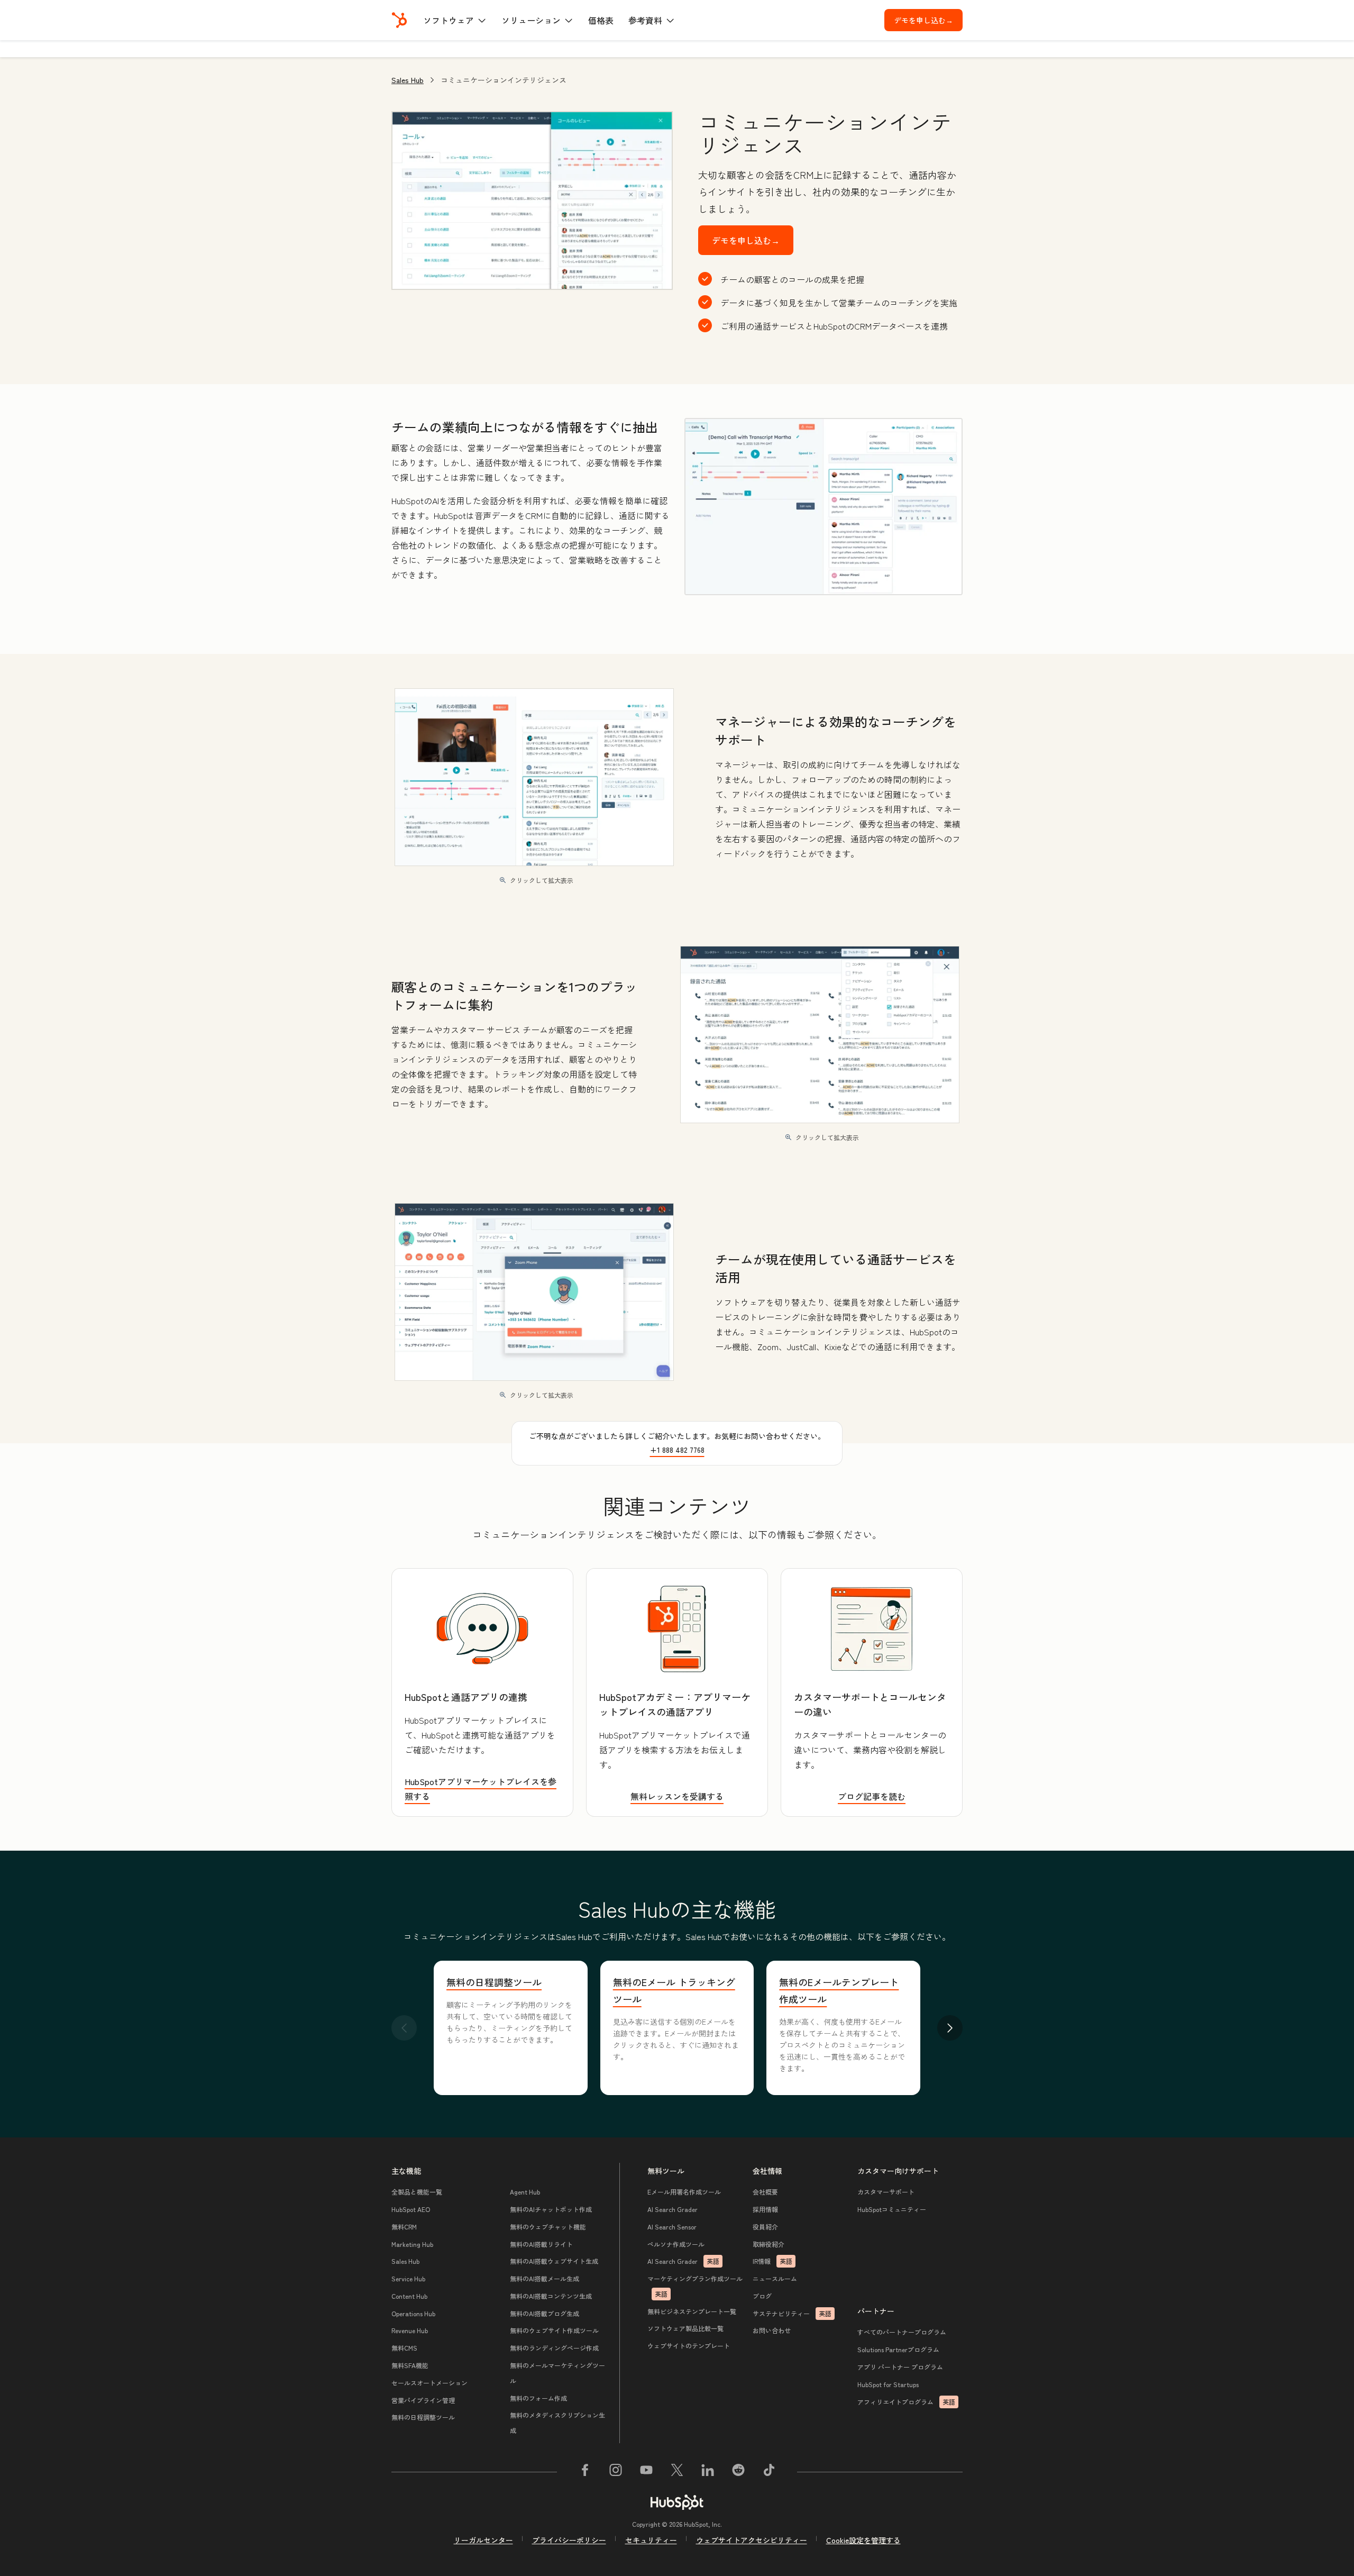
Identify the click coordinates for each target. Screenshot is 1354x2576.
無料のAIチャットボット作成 (551, 2209)
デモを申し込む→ (928, 20)
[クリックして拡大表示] (824, 507)
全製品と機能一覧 (417, 2192)
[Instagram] (616, 2472)
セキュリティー (651, 2540)
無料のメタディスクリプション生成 (557, 2423)
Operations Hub (413, 2313)
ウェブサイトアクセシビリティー (752, 2540)
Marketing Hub (412, 2244)
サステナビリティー (792, 2313)
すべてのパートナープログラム (902, 2332)
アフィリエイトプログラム (906, 2402)
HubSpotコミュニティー (892, 2209)
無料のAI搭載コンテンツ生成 (551, 2296)
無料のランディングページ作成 (554, 2348)
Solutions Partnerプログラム (898, 2349)
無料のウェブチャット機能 (548, 2227)
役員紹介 (765, 2227)
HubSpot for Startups (888, 2384)
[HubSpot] (399, 20)
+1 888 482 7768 (677, 1450)
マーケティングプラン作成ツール (695, 2286)
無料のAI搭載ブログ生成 (545, 2313)
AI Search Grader (673, 2209)
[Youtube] (646, 2472)
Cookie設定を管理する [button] (863, 2540)
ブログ (762, 2296)
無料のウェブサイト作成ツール (554, 2330)
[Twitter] (677, 2472)
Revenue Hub (410, 2330)
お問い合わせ (772, 2330)
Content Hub (409, 2296)
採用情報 (765, 2209)
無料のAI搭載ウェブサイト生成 (554, 2261)
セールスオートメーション (429, 2383)
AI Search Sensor (672, 2227)
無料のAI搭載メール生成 (545, 2278)
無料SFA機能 (410, 2365)
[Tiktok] (769, 2472)
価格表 (601, 20)
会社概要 (765, 2192)
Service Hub (408, 2278)
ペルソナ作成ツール (676, 2244)
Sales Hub (408, 80)
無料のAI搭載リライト (541, 2244)
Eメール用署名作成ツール (684, 2192)
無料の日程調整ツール (494, 1982)
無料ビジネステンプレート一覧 (692, 2311)
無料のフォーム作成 (538, 2398)
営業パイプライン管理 (423, 2400)
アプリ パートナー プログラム (900, 2367)
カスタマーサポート (886, 2192)
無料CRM (404, 2227)
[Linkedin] (708, 2472)
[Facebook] (585, 2472)
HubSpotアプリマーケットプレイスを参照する (481, 1789)
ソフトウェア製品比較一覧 (685, 2328)
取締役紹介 (769, 2244)
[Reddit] (738, 2472)
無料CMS (404, 2348)
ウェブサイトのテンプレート (689, 2346)
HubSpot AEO (411, 2209)
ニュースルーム (775, 2278)
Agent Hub (525, 2192)
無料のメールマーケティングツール (557, 2373)
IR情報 (772, 2261)
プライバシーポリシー (569, 2540)
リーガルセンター (483, 2540)
